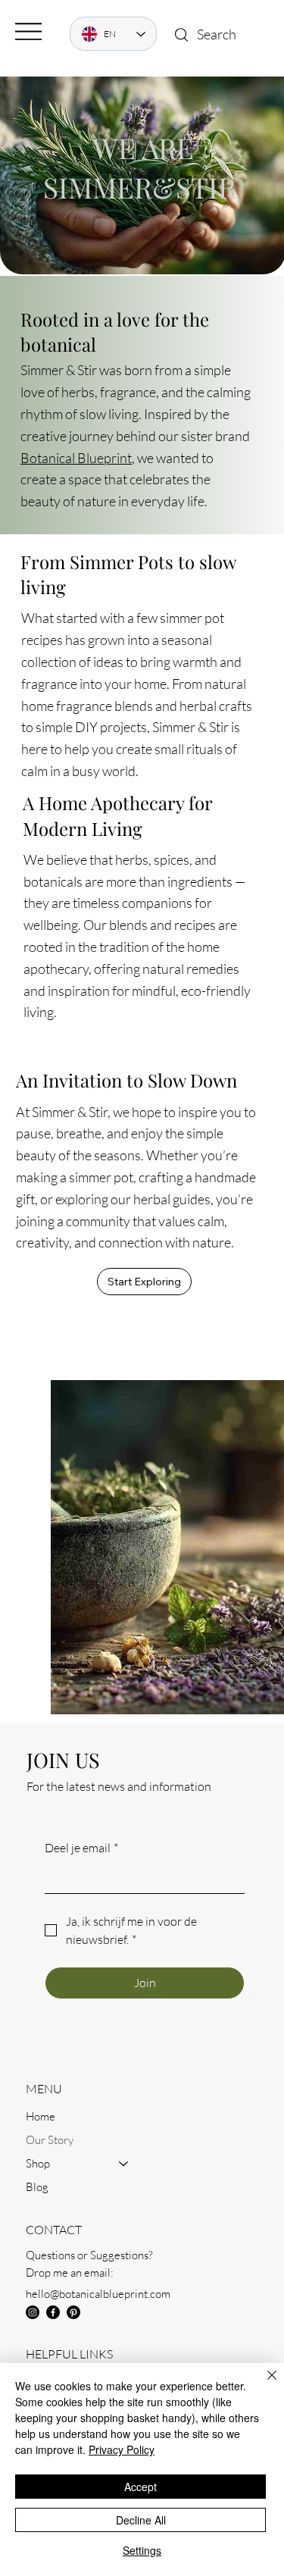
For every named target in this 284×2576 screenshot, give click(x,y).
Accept (140, 2487)
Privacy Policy (122, 2449)
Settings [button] (142, 2550)
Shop (38, 2163)
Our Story (50, 2140)
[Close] (263, 2384)
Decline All (141, 2520)
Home (41, 2116)
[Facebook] (53, 2312)
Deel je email (81, 1848)
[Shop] (124, 2163)
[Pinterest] (73, 2312)
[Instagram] (33, 2312)
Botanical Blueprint (76, 458)
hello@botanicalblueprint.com (98, 2294)
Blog (37, 2187)
